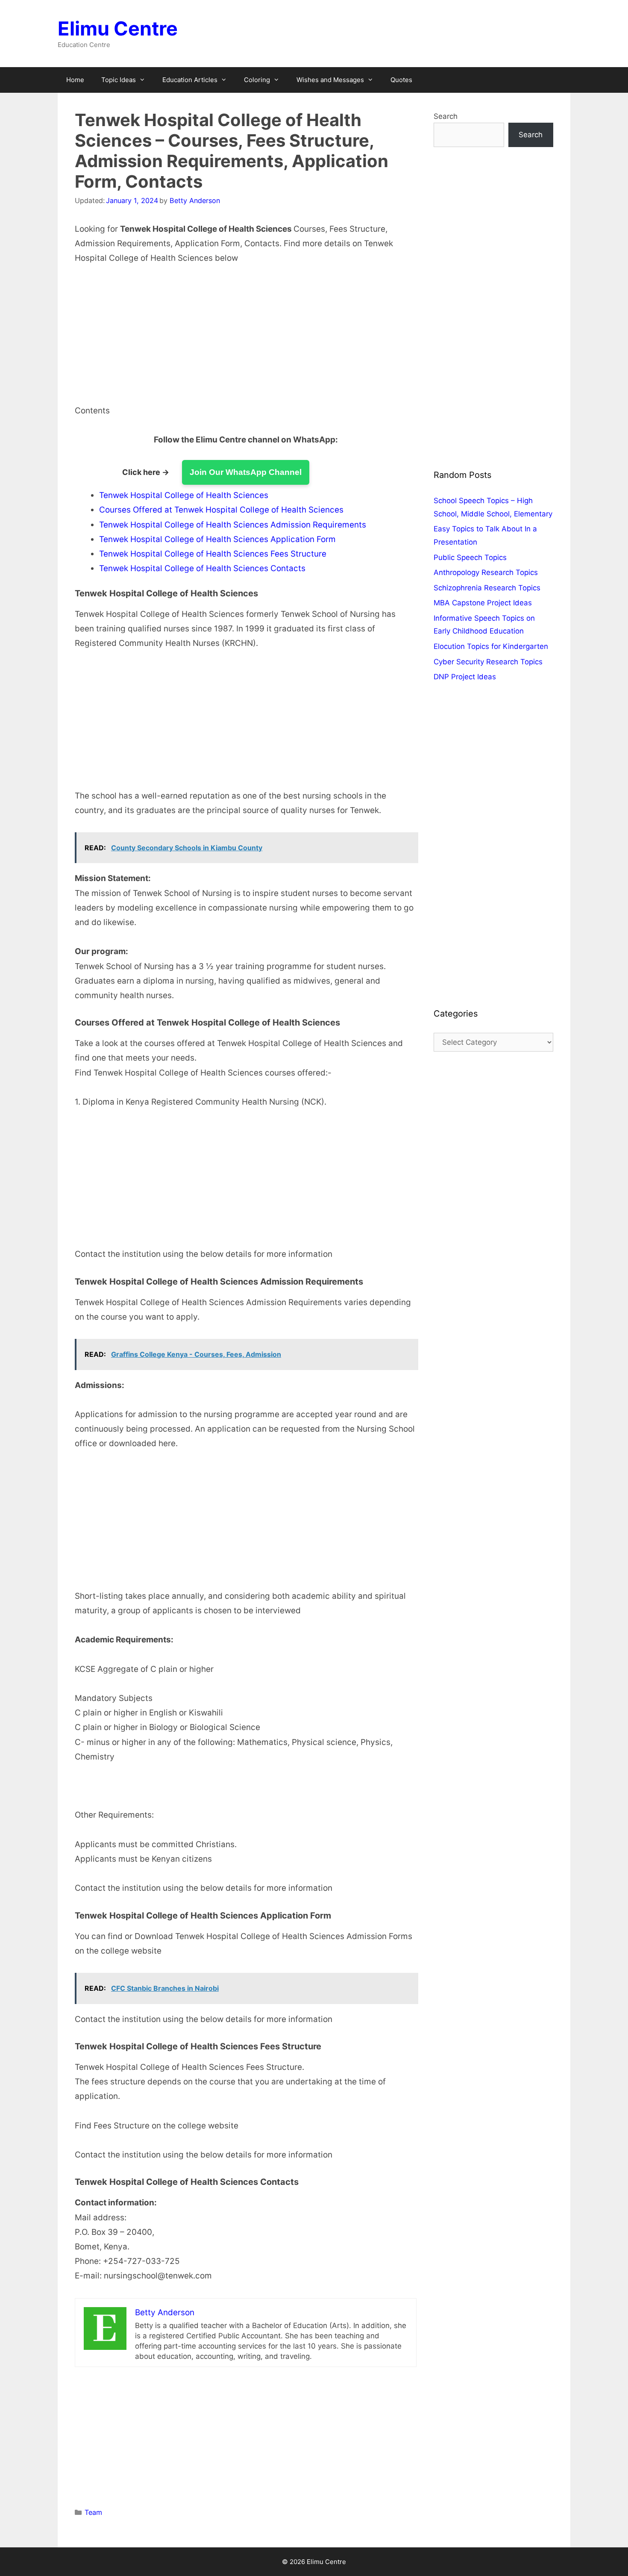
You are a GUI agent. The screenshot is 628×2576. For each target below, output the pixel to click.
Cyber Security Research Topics (488, 662)
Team (93, 2512)
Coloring (257, 80)
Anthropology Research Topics (486, 572)
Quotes (401, 80)
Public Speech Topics (470, 557)
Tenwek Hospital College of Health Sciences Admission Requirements (233, 525)
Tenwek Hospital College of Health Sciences (184, 495)
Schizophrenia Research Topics (487, 588)
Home (75, 80)
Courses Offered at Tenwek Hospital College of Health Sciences (221, 510)
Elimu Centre (118, 28)
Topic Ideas (119, 80)
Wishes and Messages (330, 80)
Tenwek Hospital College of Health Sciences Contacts (202, 568)
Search (446, 116)
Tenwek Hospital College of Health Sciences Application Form (217, 539)
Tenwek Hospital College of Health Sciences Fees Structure (213, 554)
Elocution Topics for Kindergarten (491, 646)
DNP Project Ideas (465, 677)
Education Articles (190, 80)
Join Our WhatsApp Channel (246, 472)
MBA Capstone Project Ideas (483, 603)
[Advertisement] (246, 340)
